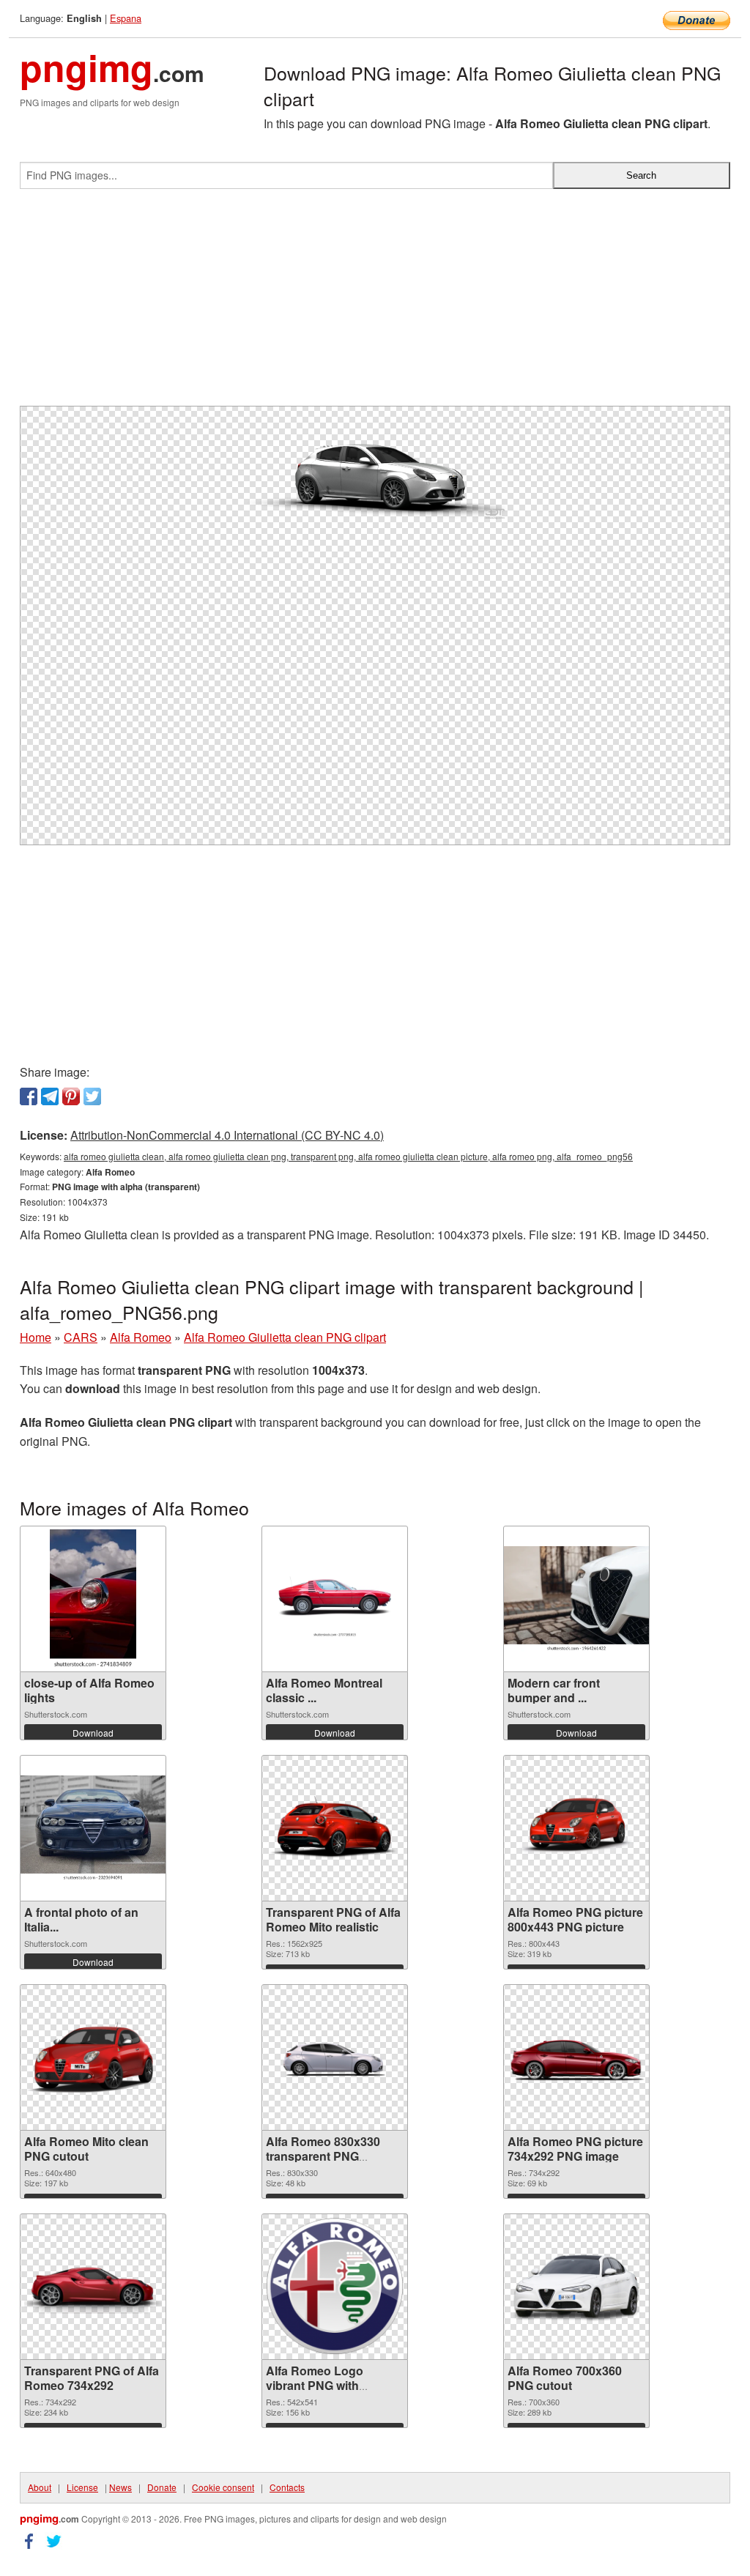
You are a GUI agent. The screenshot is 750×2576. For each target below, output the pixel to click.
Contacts (287, 2487)
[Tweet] (92, 1096)
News (120, 2487)
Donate (162, 2487)
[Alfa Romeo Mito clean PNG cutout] (93, 2057)
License (82, 2487)
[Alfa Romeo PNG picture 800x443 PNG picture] (576, 1828)
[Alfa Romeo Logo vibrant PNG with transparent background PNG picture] (335, 2286)
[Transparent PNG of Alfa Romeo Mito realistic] (335, 1828)
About (40, 2487)
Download (93, 1733)
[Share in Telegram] (50, 1096)
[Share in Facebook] (29, 1096)
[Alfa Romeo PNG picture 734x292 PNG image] (576, 2057)
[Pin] (71, 1096)
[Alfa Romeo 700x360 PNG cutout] (576, 2287)
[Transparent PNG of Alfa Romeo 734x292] (93, 2287)
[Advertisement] (375, 303)
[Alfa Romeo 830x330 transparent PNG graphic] (335, 2057)
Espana (126, 18)
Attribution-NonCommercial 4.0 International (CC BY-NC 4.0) (227, 1135)
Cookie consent (223, 2487)
